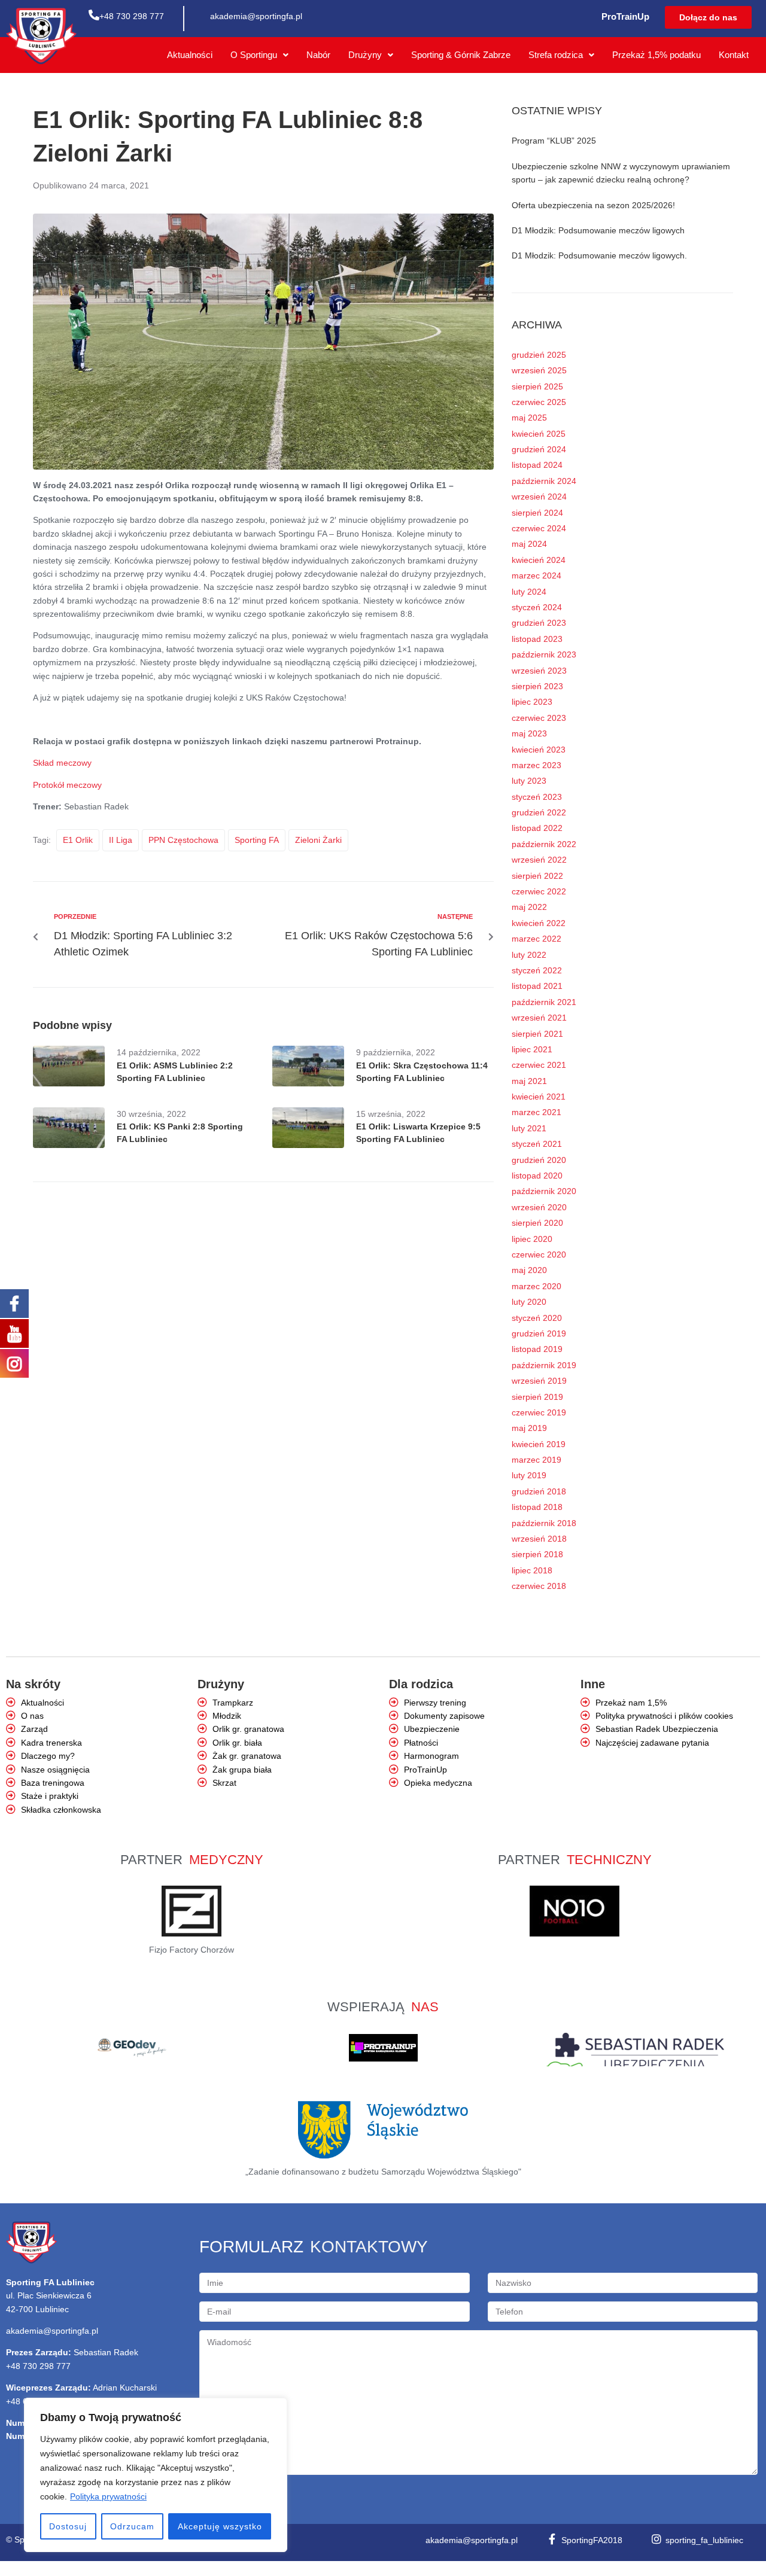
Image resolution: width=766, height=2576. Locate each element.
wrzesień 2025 (539, 370)
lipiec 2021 (532, 1049)
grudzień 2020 (539, 1160)
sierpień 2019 (537, 1397)
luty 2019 (529, 1475)
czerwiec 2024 (539, 528)
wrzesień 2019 (539, 1381)
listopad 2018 (537, 1507)
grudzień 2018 (539, 1491)
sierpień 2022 (537, 876)
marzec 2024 (536, 576)
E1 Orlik (78, 840)
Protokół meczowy (67, 785)
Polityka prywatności (108, 2496)
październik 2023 (544, 654)
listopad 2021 (537, 986)
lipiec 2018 (532, 1570)
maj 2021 (529, 1081)
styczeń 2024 (537, 607)
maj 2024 (529, 544)
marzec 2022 (536, 939)
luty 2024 (529, 592)
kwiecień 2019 (539, 1444)
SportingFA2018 (592, 2540)
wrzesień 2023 (539, 671)
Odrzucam (132, 2526)
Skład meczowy (62, 763)
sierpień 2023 (537, 686)
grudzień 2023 (539, 623)
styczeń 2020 (537, 1318)
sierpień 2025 (537, 386)
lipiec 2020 (532, 1239)
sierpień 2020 (537, 1223)
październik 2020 (544, 1191)
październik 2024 (544, 481)
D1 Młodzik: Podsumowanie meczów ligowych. (599, 255)
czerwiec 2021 (539, 1065)
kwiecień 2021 (539, 1097)
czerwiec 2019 (539, 1412)
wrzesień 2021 (539, 1018)
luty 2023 (529, 781)
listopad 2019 (537, 1349)
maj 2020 (529, 1270)
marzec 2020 (536, 1286)
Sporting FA (257, 840)
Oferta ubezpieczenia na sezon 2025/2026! (593, 205)
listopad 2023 (537, 639)
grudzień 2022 (539, 812)
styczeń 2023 (537, 797)
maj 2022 (529, 907)
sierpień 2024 (537, 513)
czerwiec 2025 (539, 402)
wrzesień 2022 (539, 860)
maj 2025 (529, 418)
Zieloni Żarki (318, 840)
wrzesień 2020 (539, 1207)
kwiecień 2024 (539, 560)
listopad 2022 (537, 828)
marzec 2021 (536, 1112)
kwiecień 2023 (539, 750)
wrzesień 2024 (539, 497)
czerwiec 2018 (539, 1586)
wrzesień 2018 (539, 1539)
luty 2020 (529, 1302)
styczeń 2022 (537, 970)
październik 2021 (544, 1002)
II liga (121, 840)
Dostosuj (68, 2526)
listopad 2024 (537, 465)
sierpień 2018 (537, 1554)
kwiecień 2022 (539, 923)
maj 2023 (529, 733)
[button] (708, 17)
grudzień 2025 (539, 355)
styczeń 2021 (537, 1144)
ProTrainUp (625, 16)
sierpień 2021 (537, 1034)
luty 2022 (529, 955)
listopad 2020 (537, 1176)
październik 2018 (544, 1523)
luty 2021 (529, 1128)
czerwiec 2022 (539, 891)
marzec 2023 (536, 765)
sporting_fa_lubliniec (704, 2540)
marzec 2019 (536, 1460)
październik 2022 (544, 844)
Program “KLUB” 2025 (554, 141)
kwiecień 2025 (539, 434)
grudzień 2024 (539, 449)
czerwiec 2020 (539, 1254)
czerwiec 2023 (539, 718)
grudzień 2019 (539, 1333)
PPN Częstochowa (183, 840)
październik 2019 (544, 1365)
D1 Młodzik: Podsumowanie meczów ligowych (598, 230)
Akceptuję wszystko (220, 2526)
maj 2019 (529, 1428)
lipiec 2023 (532, 702)
